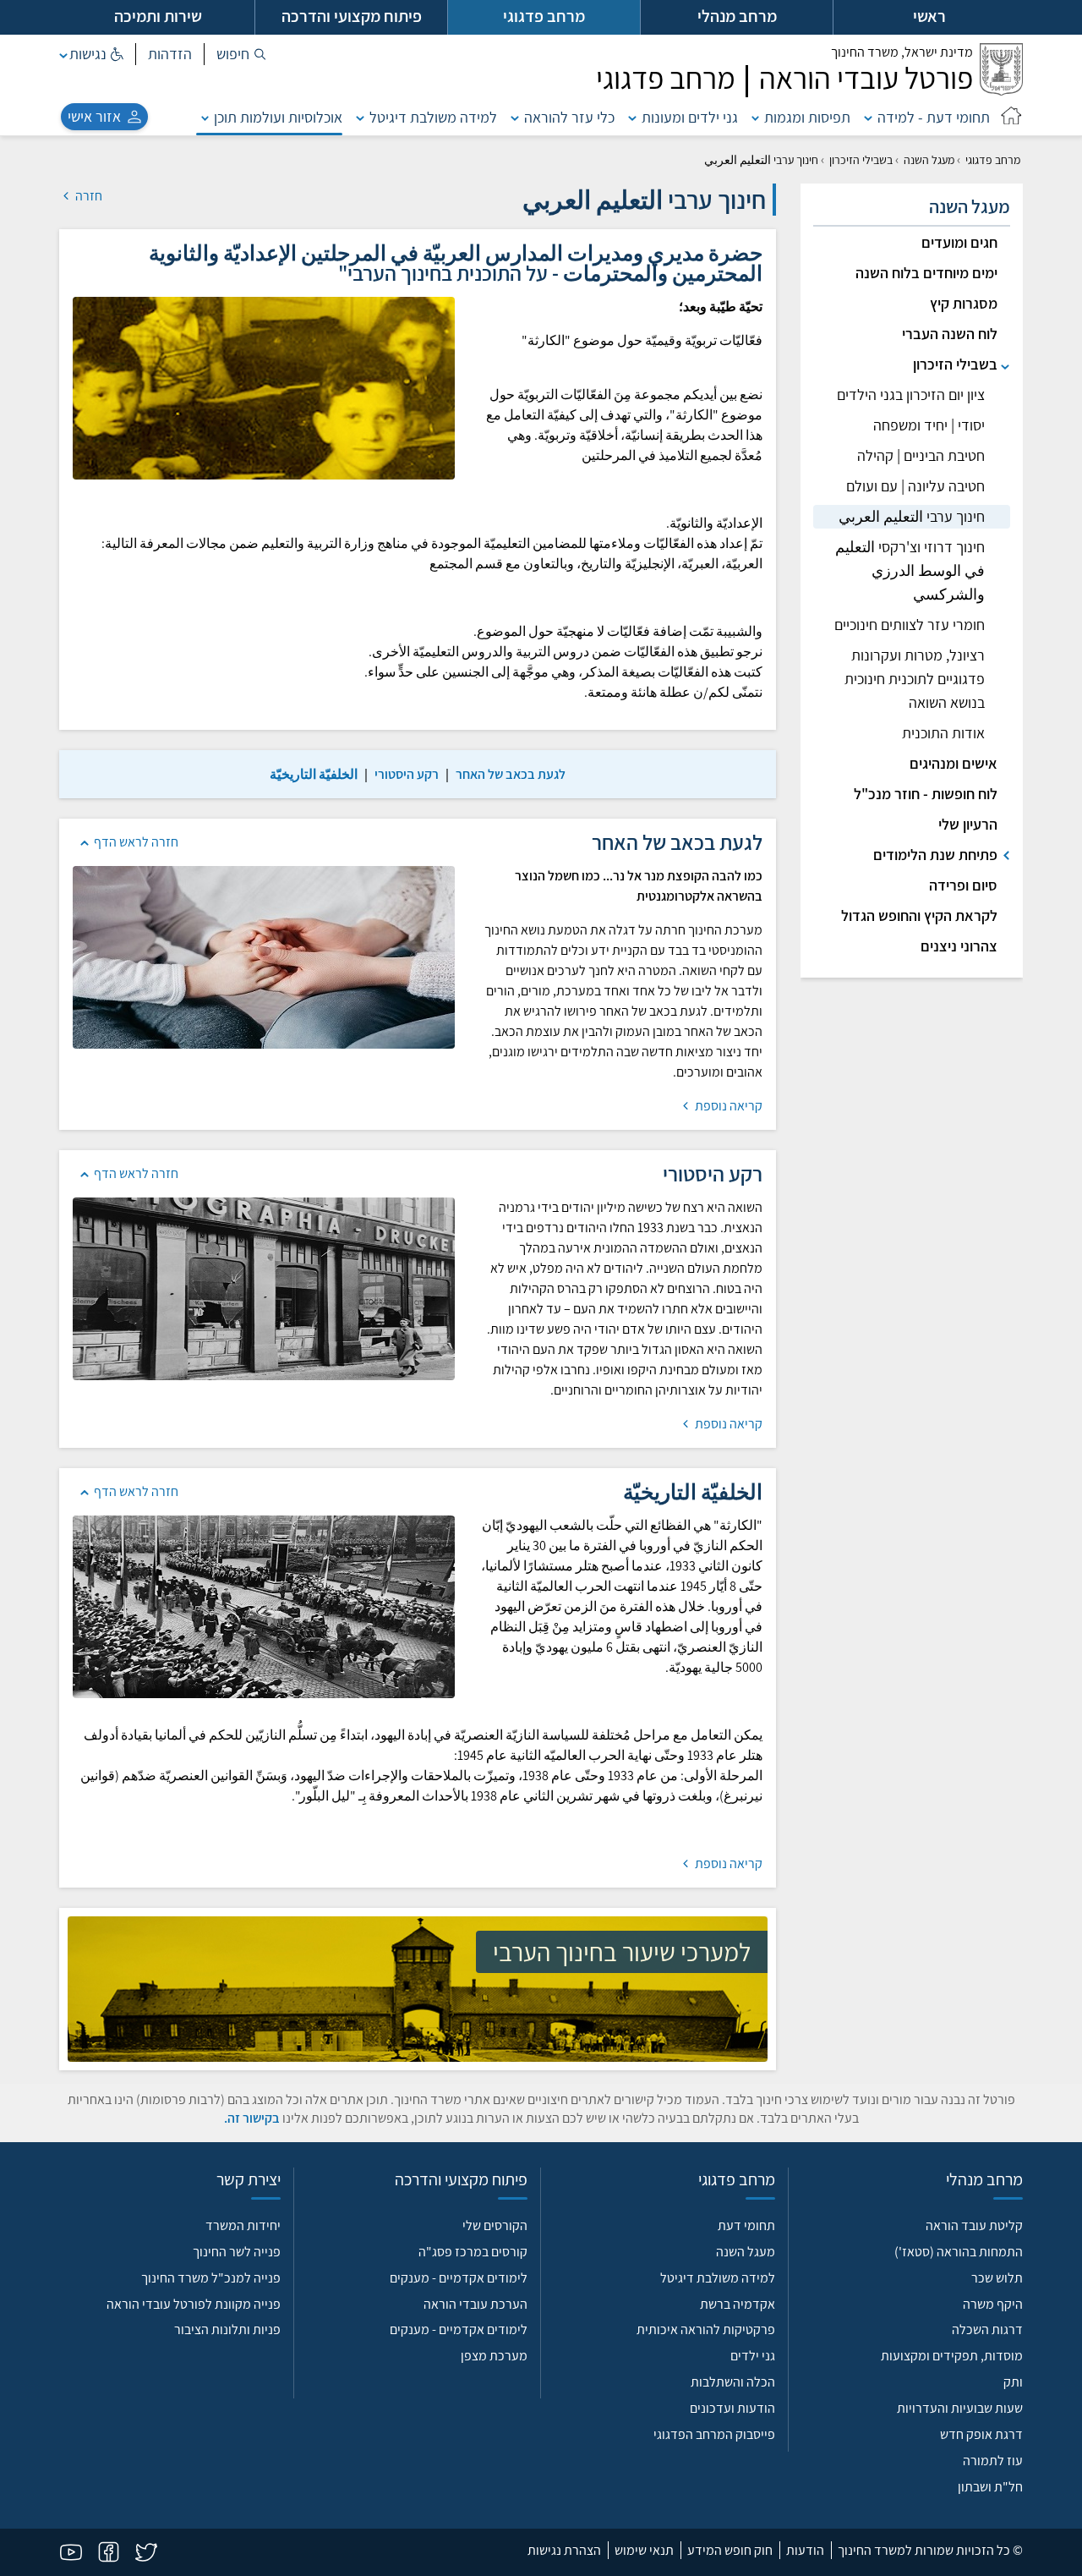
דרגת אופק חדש (981, 2434)
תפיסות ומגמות (807, 117)
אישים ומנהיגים (954, 763)
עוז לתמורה (993, 2461)
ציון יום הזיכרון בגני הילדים (911, 395)
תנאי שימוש (644, 2550)
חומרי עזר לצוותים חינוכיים (910, 625)
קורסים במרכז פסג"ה (473, 2252)
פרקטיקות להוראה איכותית (706, 2329)
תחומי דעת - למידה (934, 117)
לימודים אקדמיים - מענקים (459, 2278)
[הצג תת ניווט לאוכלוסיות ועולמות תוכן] (205, 117)
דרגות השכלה (987, 2329)
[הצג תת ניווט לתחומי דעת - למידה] (868, 117)
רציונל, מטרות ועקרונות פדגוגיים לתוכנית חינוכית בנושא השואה (915, 679)
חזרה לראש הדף (136, 842)
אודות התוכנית (943, 733)
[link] (511, 774)
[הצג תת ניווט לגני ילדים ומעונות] (632, 117)
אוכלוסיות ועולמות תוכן (278, 117)
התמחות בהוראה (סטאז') (959, 2252)
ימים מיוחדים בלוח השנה (926, 273)
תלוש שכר (997, 2278)
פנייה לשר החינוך (237, 2252)
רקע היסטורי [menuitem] (407, 774)
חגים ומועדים (959, 242)
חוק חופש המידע (730, 2550)
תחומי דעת (746, 2225)
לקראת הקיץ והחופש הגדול (919, 915)
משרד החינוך (902, 52)
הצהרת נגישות (564, 2550)
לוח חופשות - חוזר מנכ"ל (926, 794)
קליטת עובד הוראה (974, 2225)
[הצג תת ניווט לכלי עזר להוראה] (515, 117)
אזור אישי (94, 116)
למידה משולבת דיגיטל (433, 117)
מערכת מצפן (494, 2356)
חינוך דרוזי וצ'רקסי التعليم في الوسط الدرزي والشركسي (910, 570)
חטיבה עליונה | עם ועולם (915, 486)
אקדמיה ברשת (738, 2304)
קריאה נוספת (727, 1106)
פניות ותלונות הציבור (227, 2329)
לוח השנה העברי (950, 334)
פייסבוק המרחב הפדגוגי (714, 2434)
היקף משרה (993, 2304)
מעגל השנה (929, 160)
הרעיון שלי (968, 824)
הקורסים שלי (495, 2225)
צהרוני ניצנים (959, 946)
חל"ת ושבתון (990, 2487)
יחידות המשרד (243, 2225)
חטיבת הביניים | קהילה (921, 455)
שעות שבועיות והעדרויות (960, 2408)
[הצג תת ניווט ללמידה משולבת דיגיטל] (360, 117)
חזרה (87, 196)
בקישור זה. (252, 2118)
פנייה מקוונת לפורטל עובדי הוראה (194, 2304)
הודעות (805, 2550)
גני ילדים (753, 2356)
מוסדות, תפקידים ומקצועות (952, 2356)
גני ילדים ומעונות (690, 117)
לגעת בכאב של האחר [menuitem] (511, 774)
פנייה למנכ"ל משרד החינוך (211, 2278)
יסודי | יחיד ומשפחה (929, 425)
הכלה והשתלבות (733, 2382)
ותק (1013, 2382)
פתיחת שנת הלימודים (935, 855)
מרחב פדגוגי (993, 160)
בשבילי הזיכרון (861, 160)
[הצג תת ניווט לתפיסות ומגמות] (756, 117)
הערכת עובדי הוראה (475, 2304)
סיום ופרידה (963, 885)
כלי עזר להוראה (569, 117)
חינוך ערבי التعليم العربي (912, 516)
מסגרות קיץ (964, 303)
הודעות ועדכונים (732, 2408)
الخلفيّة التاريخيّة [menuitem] (314, 774)
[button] (241, 54)
